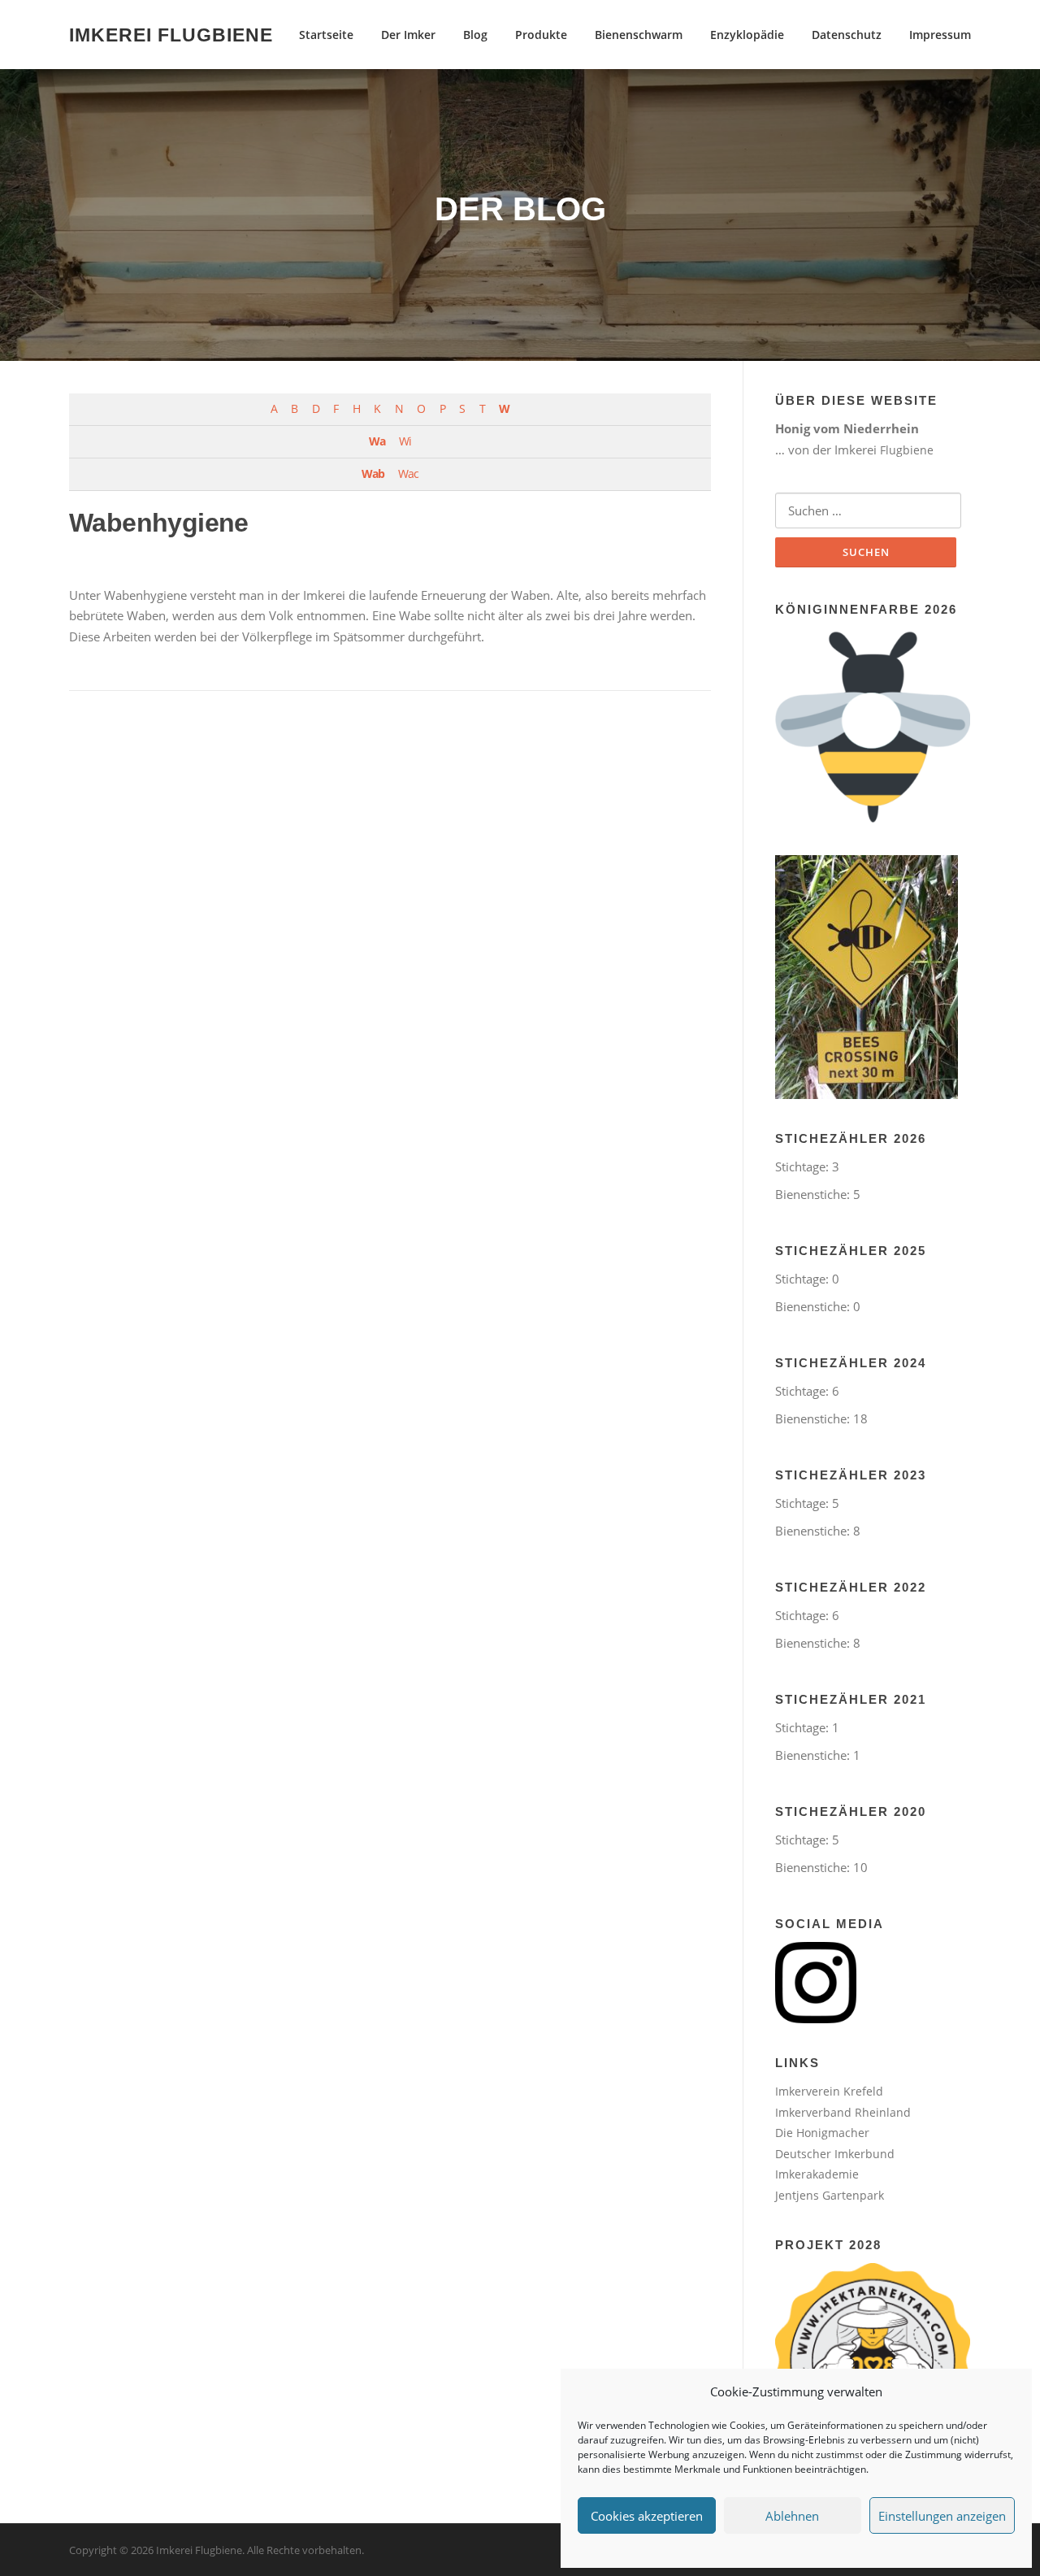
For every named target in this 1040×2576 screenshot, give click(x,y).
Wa (377, 441)
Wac (408, 474)
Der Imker (408, 35)
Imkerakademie (817, 2174)
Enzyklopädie (747, 35)
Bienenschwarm (639, 35)
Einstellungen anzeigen (942, 2516)
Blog (475, 35)
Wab (373, 474)
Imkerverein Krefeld (829, 2091)
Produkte (541, 35)
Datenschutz (847, 35)
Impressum (940, 35)
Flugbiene (907, 450)
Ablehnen (792, 2516)
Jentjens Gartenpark (830, 2195)
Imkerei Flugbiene (171, 34)
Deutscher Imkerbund (835, 2154)
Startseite (326, 35)
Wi (405, 441)
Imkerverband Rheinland (843, 2112)
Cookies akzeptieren (647, 2516)
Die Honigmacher (822, 2133)
